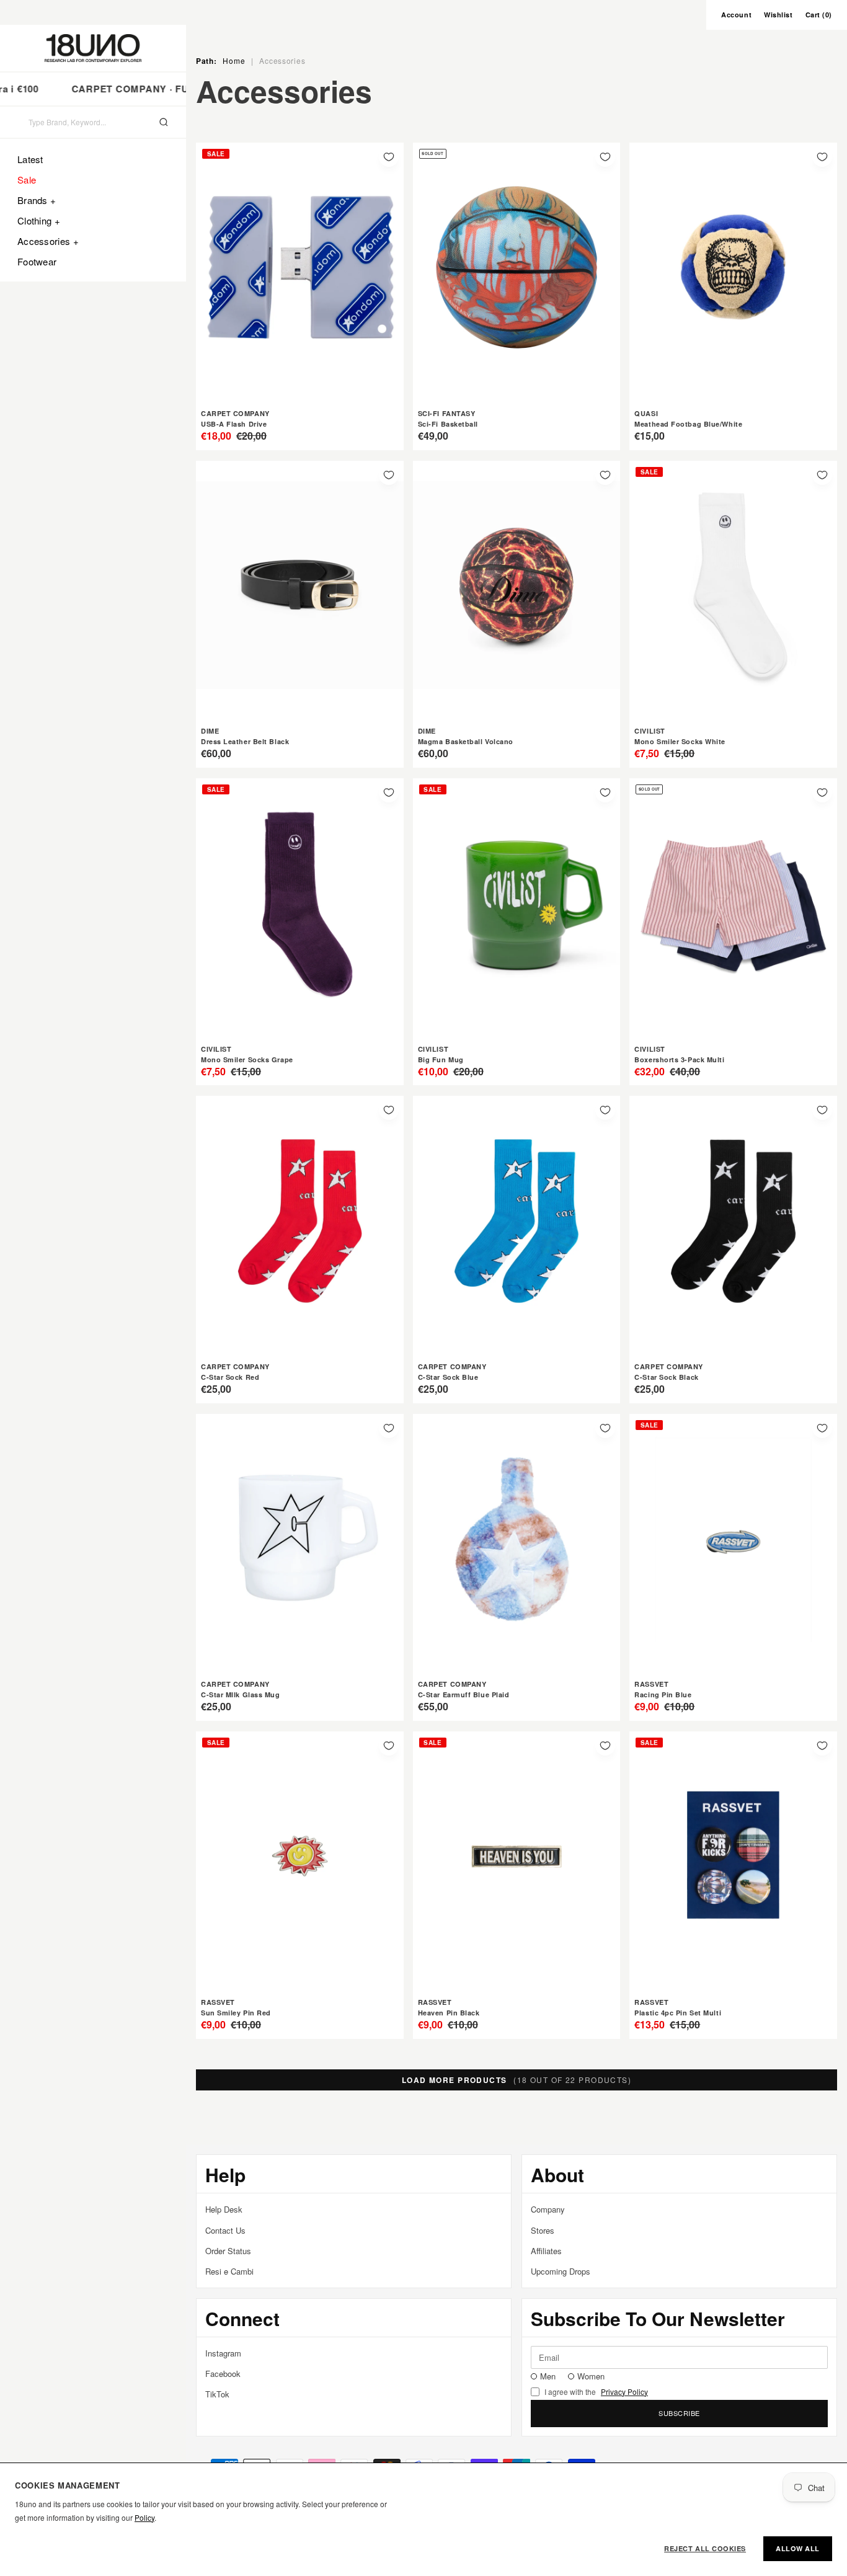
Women (591, 2376)
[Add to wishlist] (389, 157)
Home (234, 60)
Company (548, 2209)
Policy (144, 2517)
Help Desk (224, 2209)
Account (736, 15)
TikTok (217, 2394)
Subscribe (679, 2413)
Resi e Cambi (229, 2271)
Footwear (37, 261)
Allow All (798, 2548)
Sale (27, 180)
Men (548, 2376)
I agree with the (596, 2392)
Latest (30, 159)
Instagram (223, 2353)
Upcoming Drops (561, 2271)
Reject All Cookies (705, 2548)
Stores (543, 2230)
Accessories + (48, 241)
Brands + (37, 200)
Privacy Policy (624, 2392)
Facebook (223, 2374)
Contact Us (225, 2230)
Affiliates (546, 2251)
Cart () (819, 15)
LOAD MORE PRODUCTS (517, 2080)
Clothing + (39, 220)
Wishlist (778, 15)
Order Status (228, 2251)
